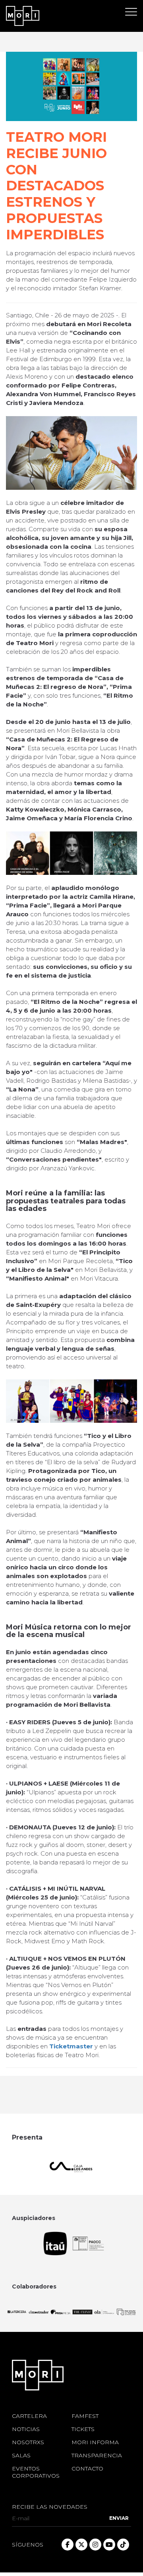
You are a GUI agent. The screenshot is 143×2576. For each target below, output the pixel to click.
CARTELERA (29, 2416)
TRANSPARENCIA (95, 2455)
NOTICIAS (26, 2429)
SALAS (21, 2455)
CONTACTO (87, 2468)
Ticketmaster (71, 2046)
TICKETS (83, 2429)
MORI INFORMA (95, 2442)
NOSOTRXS (28, 2442)
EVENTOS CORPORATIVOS (36, 2472)
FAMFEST (85, 2416)
